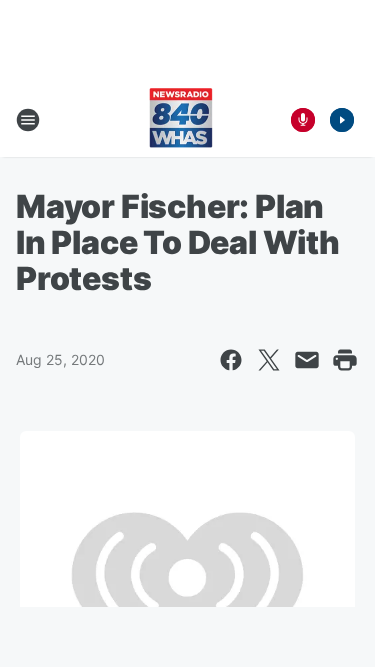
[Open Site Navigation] (28, 120)
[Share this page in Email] (307, 360)
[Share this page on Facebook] (231, 360)
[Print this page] (345, 360)
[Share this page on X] (269, 360)
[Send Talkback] (303, 120)
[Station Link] (181, 120)
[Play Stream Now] (342, 120)
